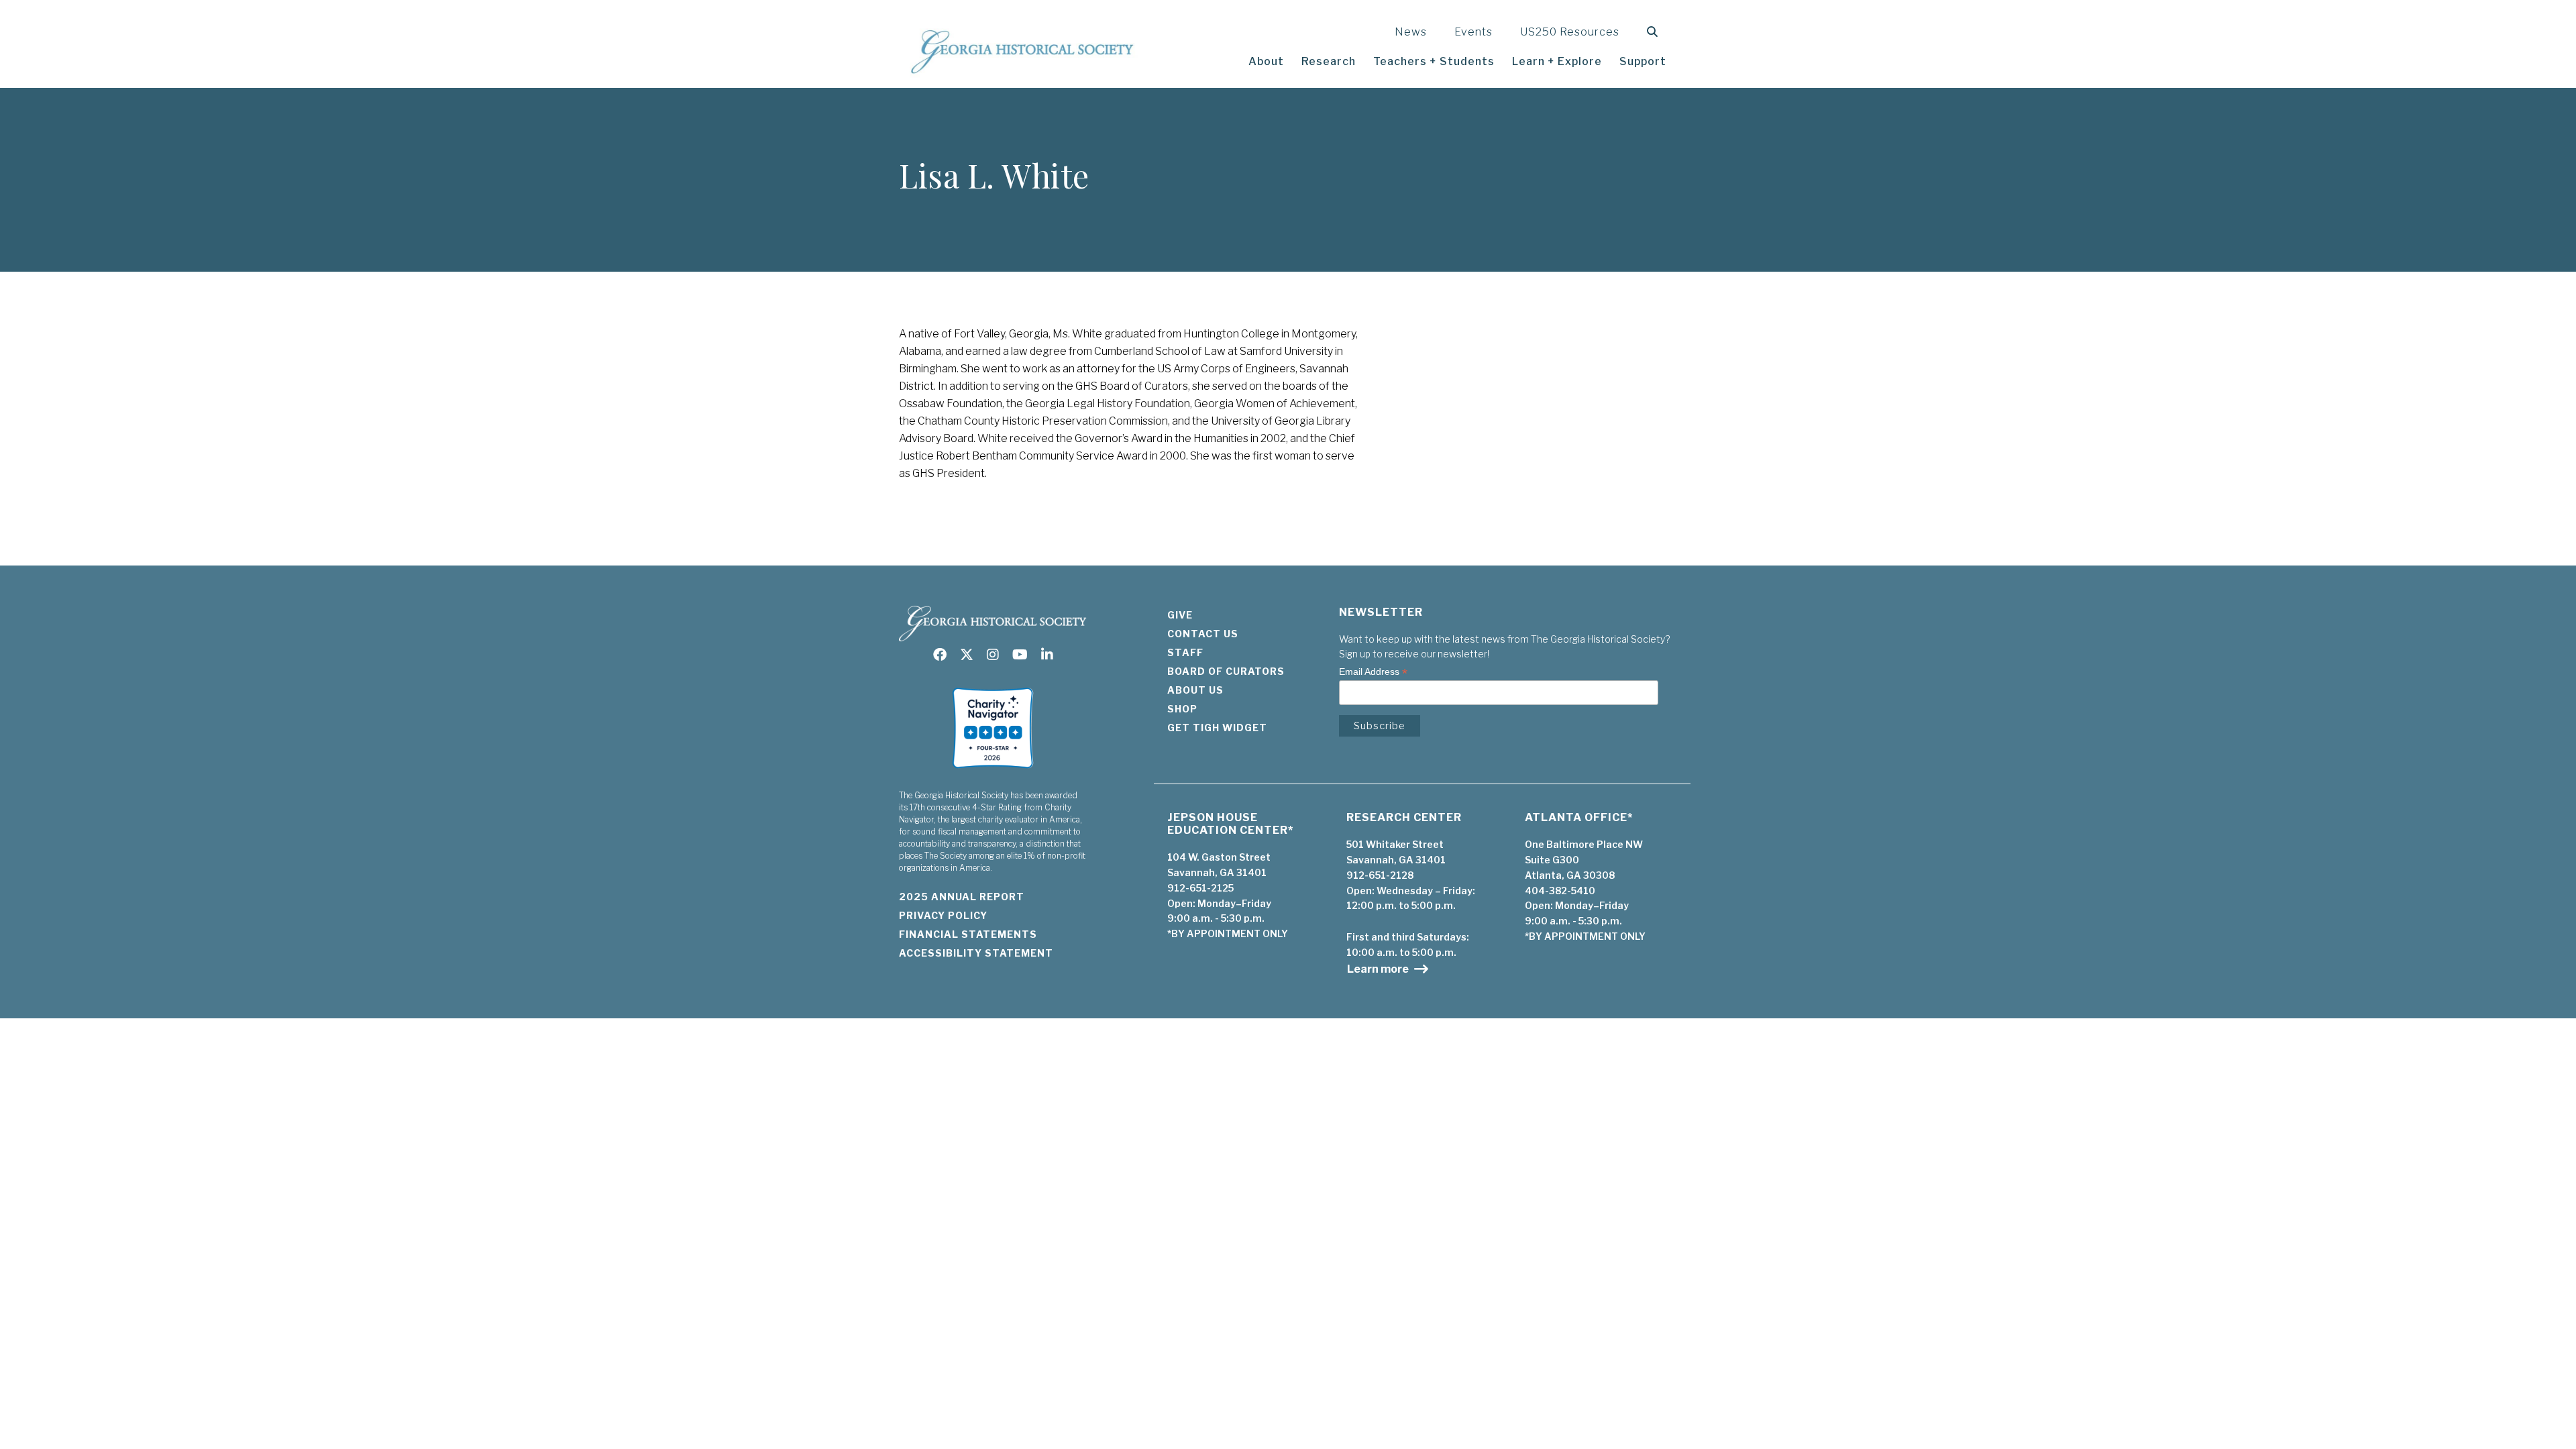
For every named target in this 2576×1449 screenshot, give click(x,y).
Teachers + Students (1434, 61)
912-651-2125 (1200, 888)
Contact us (1203, 634)
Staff (1185, 652)
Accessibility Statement (976, 953)
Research (1329, 61)
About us (1195, 690)
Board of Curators (1226, 671)
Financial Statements (968, 934)
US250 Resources (1570, 32)
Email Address (1373, 672)
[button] (1655, 32)
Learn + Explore (1557, 61)
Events (1473, 32)
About (1266, 61)
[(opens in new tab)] (993, 772)
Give (1180, 615)
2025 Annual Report (962, 897)
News (1411, 32)
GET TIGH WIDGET (1217, 728)
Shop (1182, 709)
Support (1643, 61)
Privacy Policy (943, 915)
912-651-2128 (1380, 875)
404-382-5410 (1560, 891)
